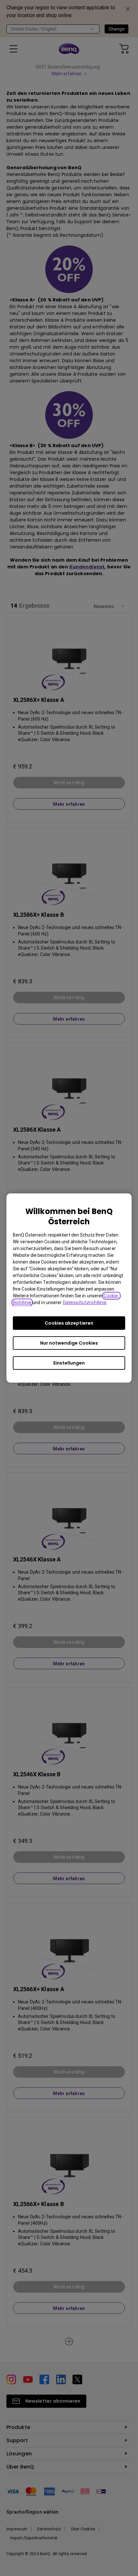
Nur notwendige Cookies (69, 1343)
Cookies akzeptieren (69, 1323)
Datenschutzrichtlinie (85, 1302)
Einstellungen (69, 1363)
